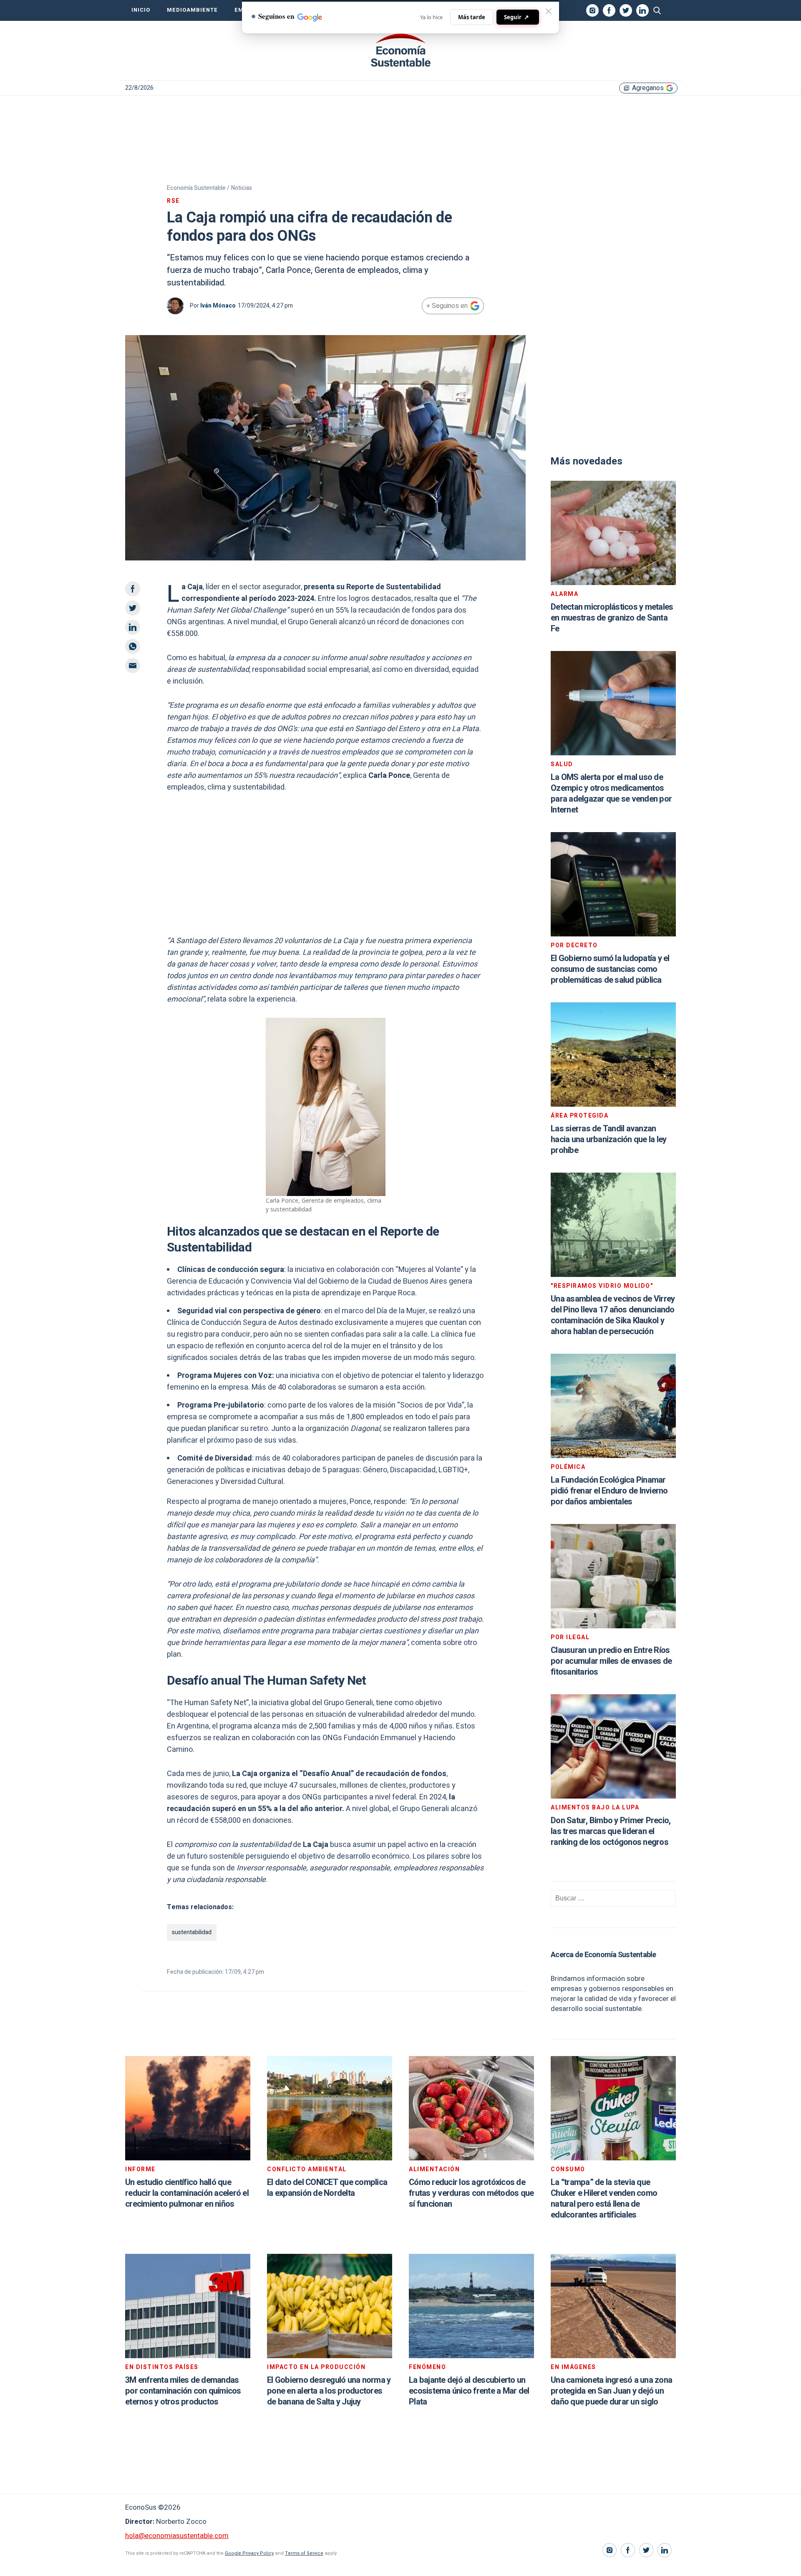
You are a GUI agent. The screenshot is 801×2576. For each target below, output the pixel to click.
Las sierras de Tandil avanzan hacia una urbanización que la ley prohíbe (608, 1139)
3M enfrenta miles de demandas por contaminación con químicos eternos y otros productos (183, 2391)
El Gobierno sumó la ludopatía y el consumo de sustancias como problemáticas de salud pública (610, 969)
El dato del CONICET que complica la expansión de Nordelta (327, 2188)
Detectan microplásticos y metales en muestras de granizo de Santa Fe (612, 618)
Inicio (141, 10)
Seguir (516, 17)
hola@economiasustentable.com (177, 2536)
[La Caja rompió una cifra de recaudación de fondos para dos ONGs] (400, 50)
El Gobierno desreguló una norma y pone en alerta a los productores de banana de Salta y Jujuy (329, 2391)
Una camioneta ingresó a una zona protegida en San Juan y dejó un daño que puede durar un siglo (611, 2391)
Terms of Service (304, 2553)
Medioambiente (192, 10)
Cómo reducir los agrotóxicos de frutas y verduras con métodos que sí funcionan (471, 2193)
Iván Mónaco (218, 306)
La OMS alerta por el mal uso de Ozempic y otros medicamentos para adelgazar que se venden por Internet (611, 793)
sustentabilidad (192, 1932)
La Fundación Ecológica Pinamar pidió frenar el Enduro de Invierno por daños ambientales (609, 1491)
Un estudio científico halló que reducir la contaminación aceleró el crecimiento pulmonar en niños (187, 2193)
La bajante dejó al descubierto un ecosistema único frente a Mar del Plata (469, 2391)
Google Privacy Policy (249, 2553)
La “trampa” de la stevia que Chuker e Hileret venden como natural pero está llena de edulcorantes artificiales (604, 2199)
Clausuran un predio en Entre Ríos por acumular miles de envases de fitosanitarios (611, 1661)
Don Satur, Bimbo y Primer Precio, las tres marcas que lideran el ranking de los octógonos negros (611, 1831)
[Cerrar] (549, 11)
